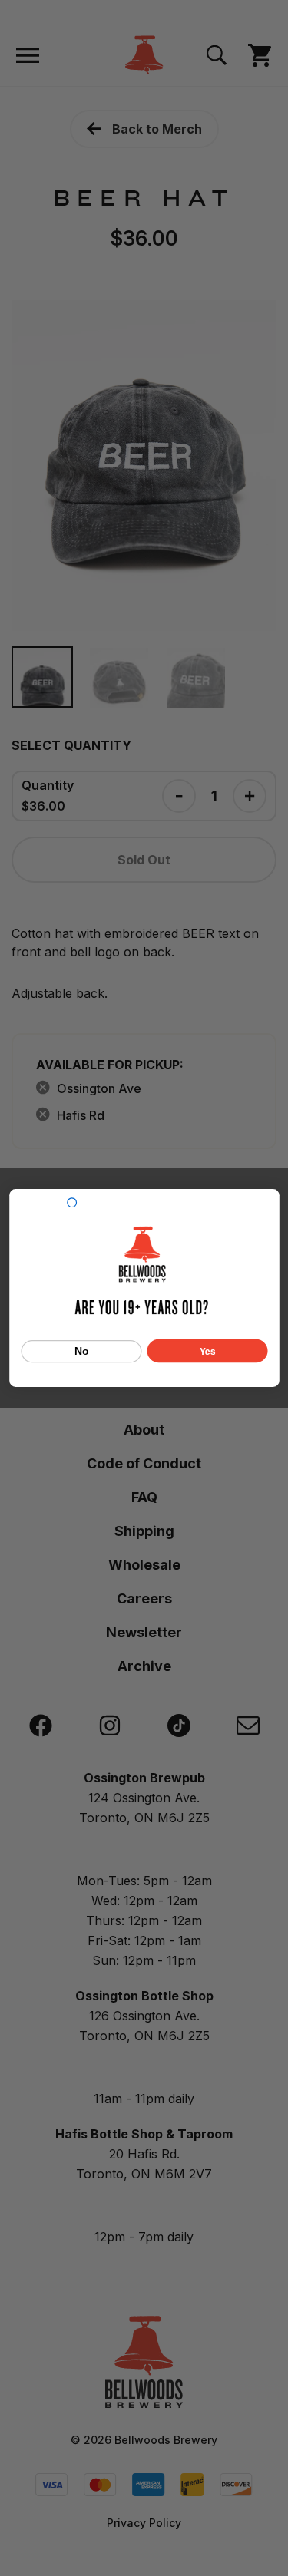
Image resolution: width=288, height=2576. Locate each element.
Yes (207, 1351)
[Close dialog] (71, 1203)
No (81, 1352)
